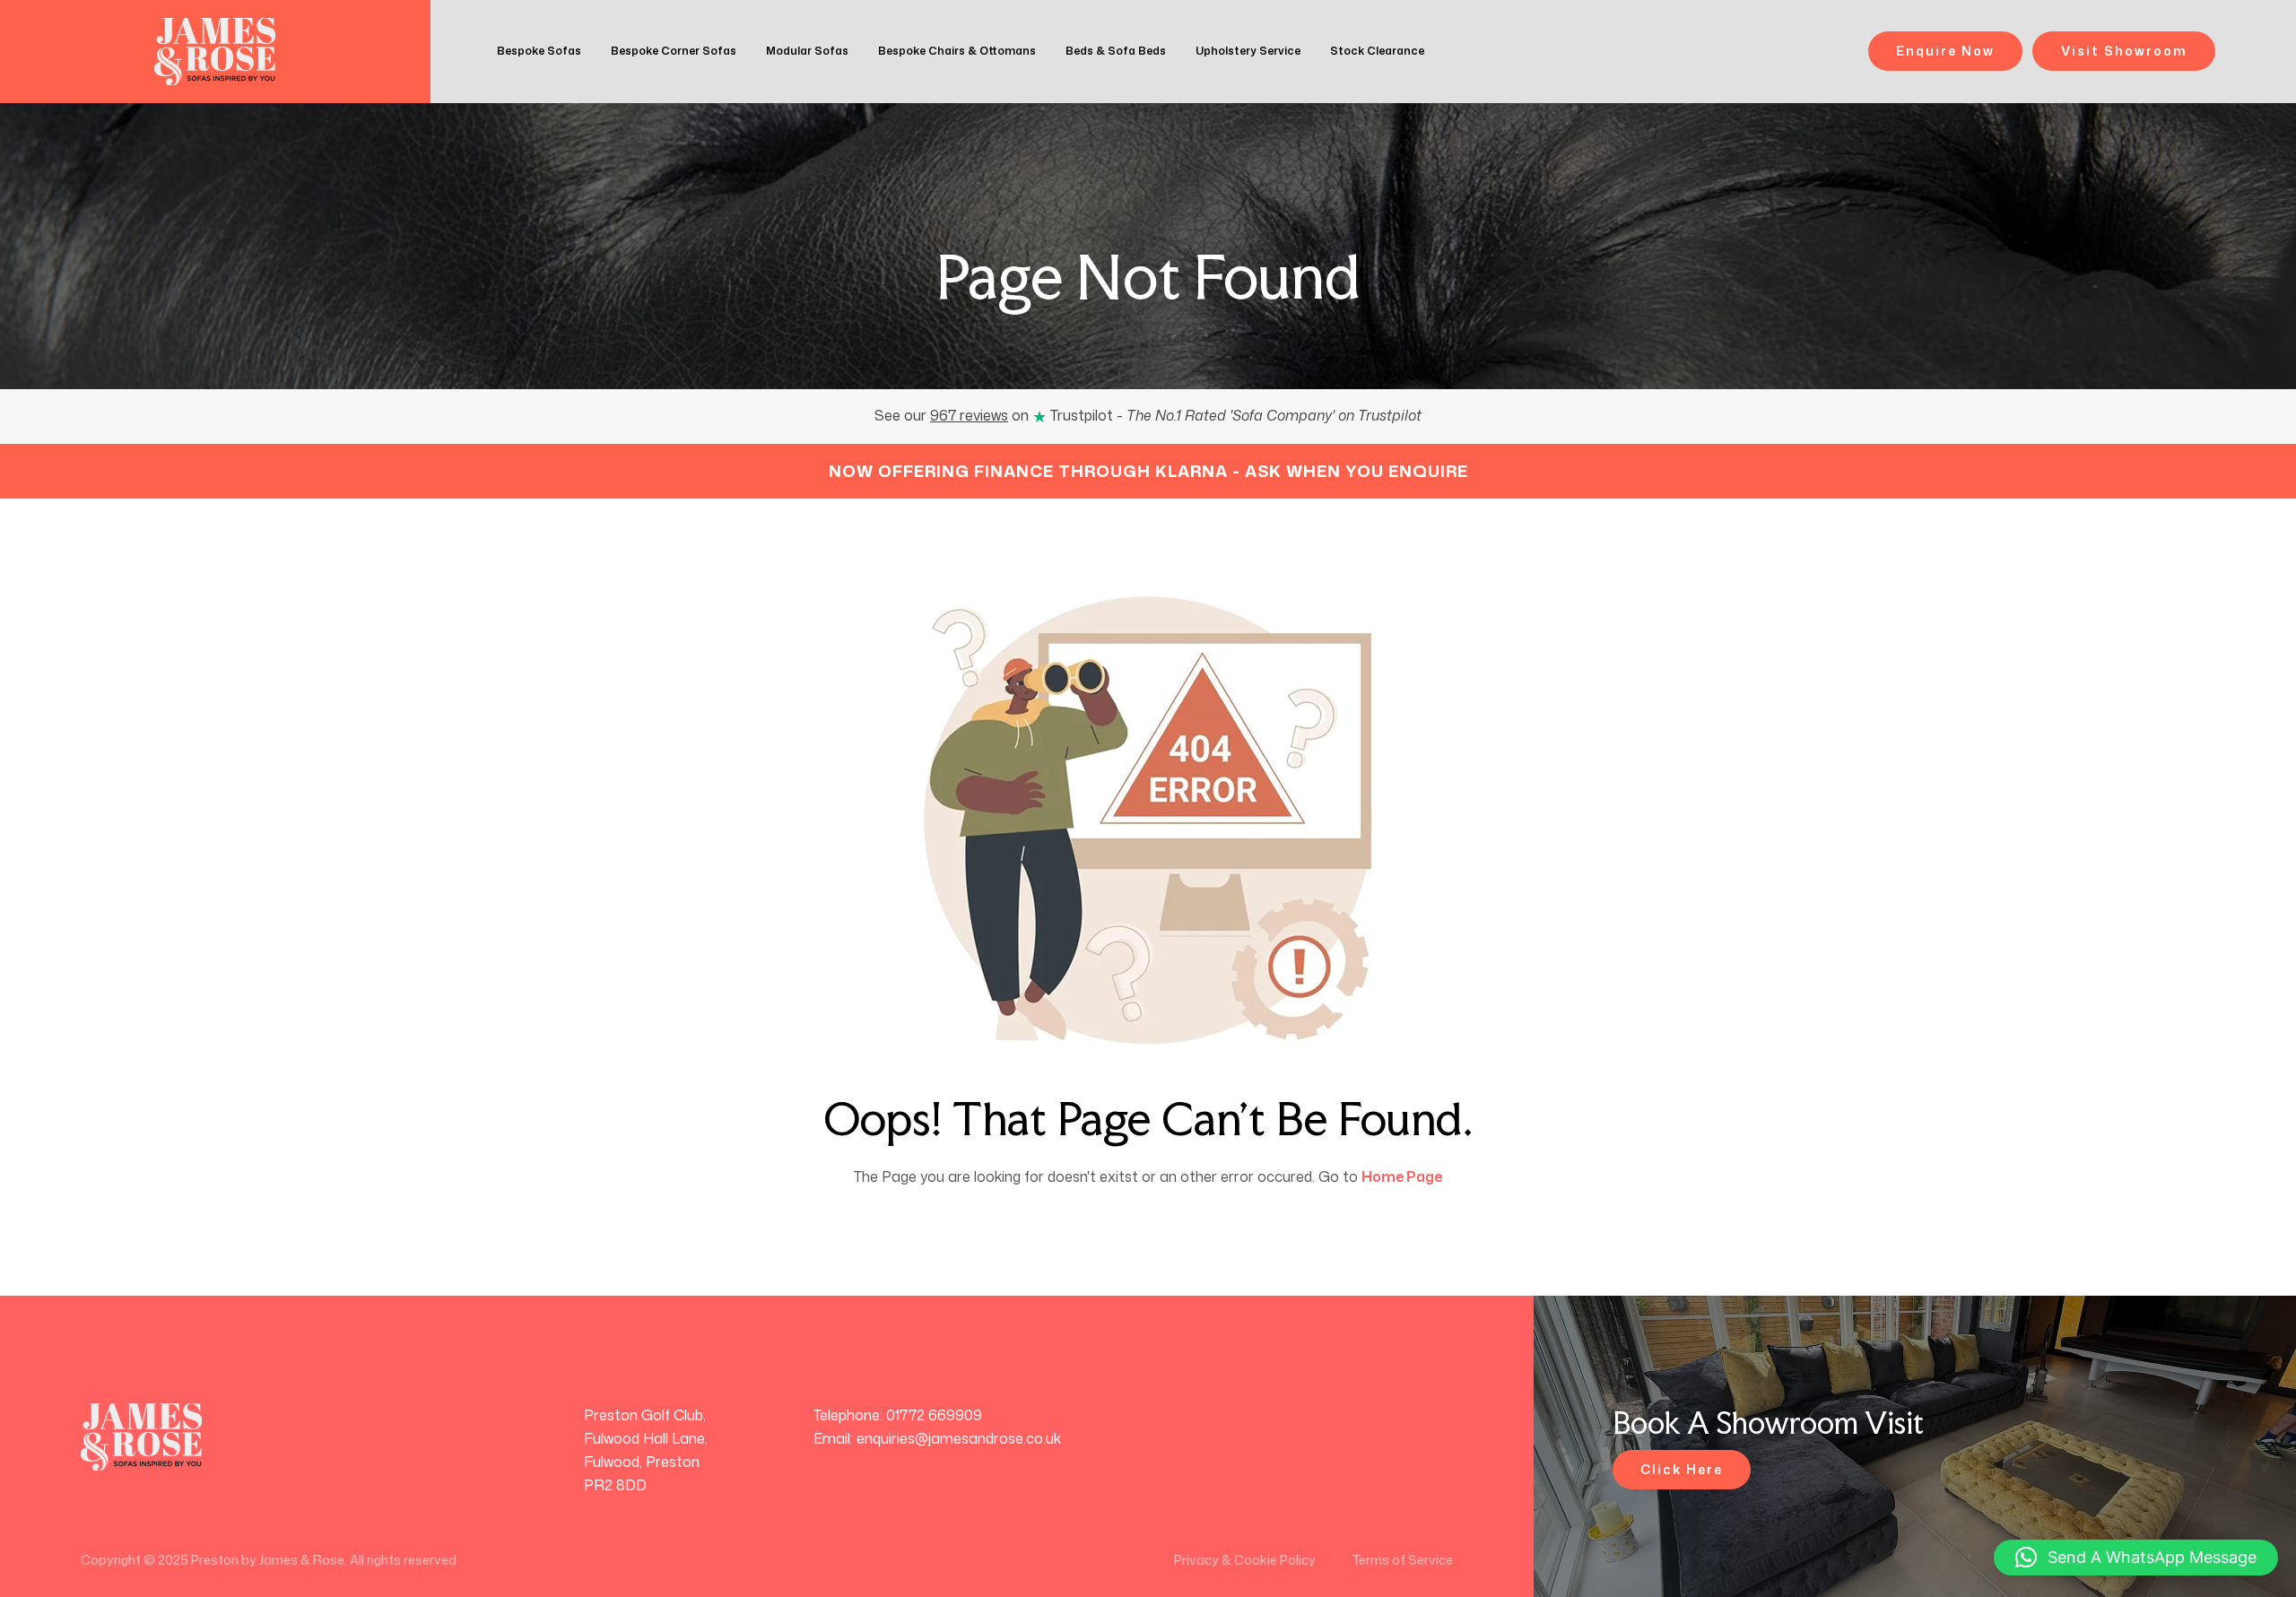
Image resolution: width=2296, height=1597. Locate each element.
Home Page (1402, 1176)
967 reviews (969, 415)
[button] (2136, 1558)
